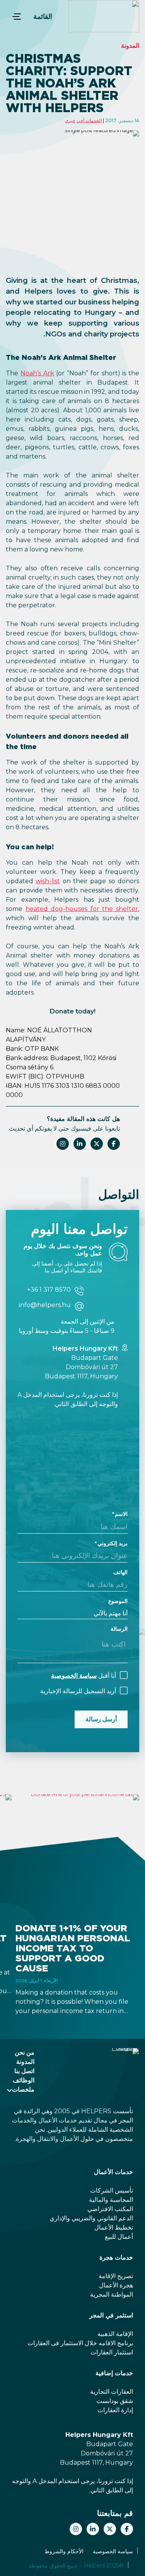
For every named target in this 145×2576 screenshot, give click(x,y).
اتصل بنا (24, 2071)
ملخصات (23, 2090)
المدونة (130, 46)
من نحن (25, 2053)
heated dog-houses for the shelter (82, 909)
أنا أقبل (84, 1676)
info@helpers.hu (45, 1305)
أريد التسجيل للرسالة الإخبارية (78, 1691)
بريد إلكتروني (113, 1543)
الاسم (121, 1514)
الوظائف (24, 2080)
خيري (70, 120)
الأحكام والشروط (64, 2551)
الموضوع (118, 1601)
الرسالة (119, 1629)
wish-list (48, 881)
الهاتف (120, 1572)
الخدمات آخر (90, 120)
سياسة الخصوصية (74, 1676)
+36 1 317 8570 (49, 1290)
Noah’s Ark (37, 373)
